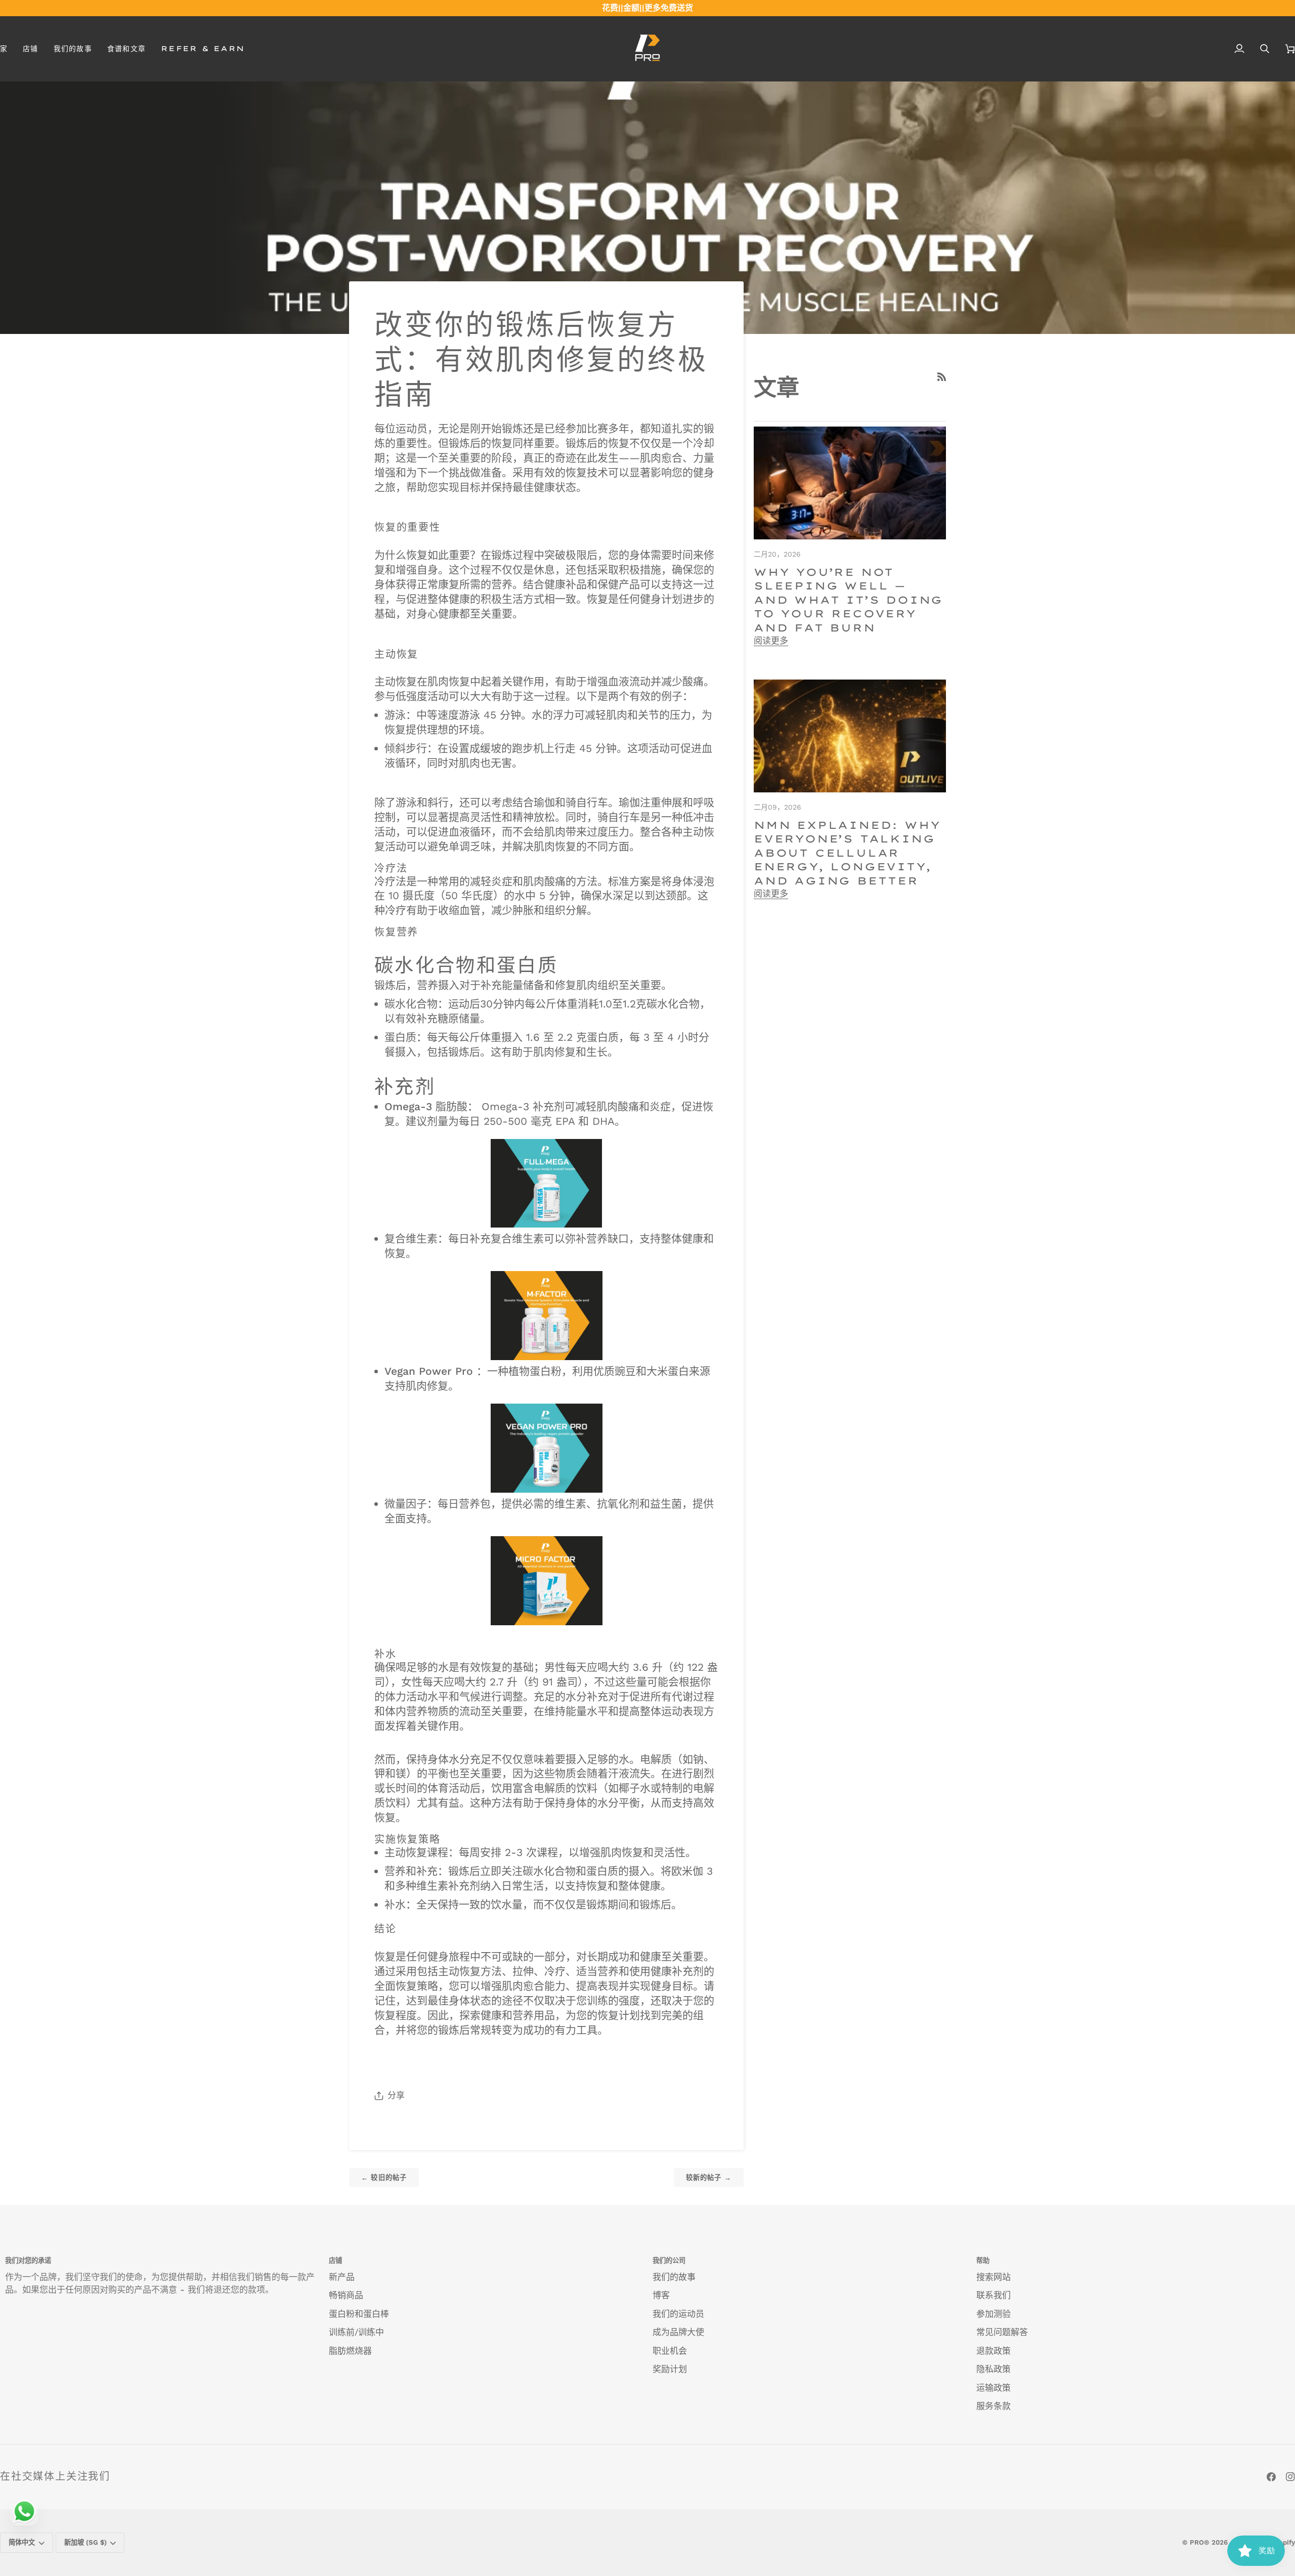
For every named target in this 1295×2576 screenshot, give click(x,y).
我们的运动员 (678, 2314)
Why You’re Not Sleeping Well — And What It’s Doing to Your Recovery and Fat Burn (848, 600)
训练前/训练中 (356, 2332)
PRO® (1200, 2542)
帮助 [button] (983, 2261)
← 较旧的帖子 (384, 2178)
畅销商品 (346, 2295)
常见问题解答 (1002, 2332)
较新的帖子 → (709, 2178)
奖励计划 (670, 2369)
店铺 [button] (335, 2261)
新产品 (342, 2277)
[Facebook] (1271, 2477)
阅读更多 (771, 641)
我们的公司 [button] (669, 2261)
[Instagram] (1290, 2477)
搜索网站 (994, 2277)
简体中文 (22, 2542)
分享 (396, 2095)
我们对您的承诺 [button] (28, 2261)
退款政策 (994, 2351)
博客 (661, 2295)
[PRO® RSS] (942, 377)
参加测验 (994, 2314)
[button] (30, 49)
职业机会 (670, 2351)
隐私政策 (994, 2369)
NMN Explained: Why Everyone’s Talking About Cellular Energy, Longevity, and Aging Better (847, 853)
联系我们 (994, 2295)
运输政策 (994, 2388)
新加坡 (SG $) (85, 2542)
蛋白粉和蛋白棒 (359, 2314)
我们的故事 (674, 2277)
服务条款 (994, 2406)
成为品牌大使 (678, 2332)
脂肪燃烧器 (350, 2351)
